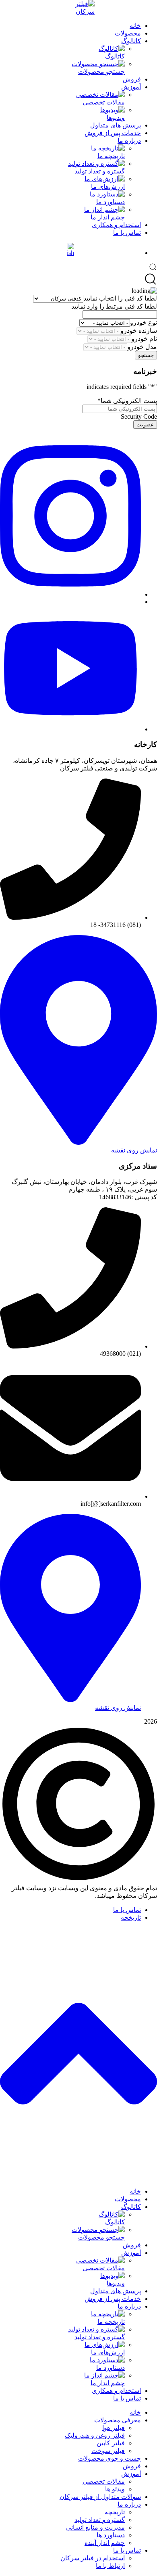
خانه (135, 26)
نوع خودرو (144, 323)
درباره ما (129, 141)
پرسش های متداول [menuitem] (116, 2291)
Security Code (139, 416)
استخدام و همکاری (116, 225)
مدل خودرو (142, 347)
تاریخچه (131, 1917)
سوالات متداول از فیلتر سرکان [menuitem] (100, 2497)
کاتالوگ (131, 41)
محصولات (128, 33)
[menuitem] (62, 2218)
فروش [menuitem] (132, 2245)
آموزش (131, 87)
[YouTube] (70, 729)
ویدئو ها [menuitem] (115, 2489)
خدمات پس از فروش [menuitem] (113, 2299)
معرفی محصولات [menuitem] (118, 2420)
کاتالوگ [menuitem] (131, 2207)
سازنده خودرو (139, 331)
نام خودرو (144, 339)
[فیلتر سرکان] (78, 8)
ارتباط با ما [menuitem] (110, 2566)
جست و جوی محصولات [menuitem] (109, 2458)
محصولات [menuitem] (128, 2199)
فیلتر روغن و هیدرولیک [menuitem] (95, 2435)
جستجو (146, 355)
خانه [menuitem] (135, 2191)
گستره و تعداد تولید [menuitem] (100, 2520)
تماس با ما (127, 233)
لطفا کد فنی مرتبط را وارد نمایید (114, 306)
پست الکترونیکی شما (127, 401)
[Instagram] (70, 594)
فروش (132, 79)
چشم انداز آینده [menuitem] (105, 2543)
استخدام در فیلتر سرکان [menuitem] (93, 2558)
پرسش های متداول (116, 125)
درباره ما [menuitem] (129, 2306)
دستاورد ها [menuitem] (111, 2535)
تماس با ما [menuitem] (127, 2398)
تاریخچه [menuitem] (115, 2512)
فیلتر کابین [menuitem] (111, 2443)
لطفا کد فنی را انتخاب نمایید (120, 298)
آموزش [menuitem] (131, 2253)
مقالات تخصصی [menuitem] (104, 2481)
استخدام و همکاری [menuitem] (116, 2391)
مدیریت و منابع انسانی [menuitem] (95, 2527)
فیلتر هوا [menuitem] (114, 2428)
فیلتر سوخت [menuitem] (108, 2451)
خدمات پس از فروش (113, 133)
